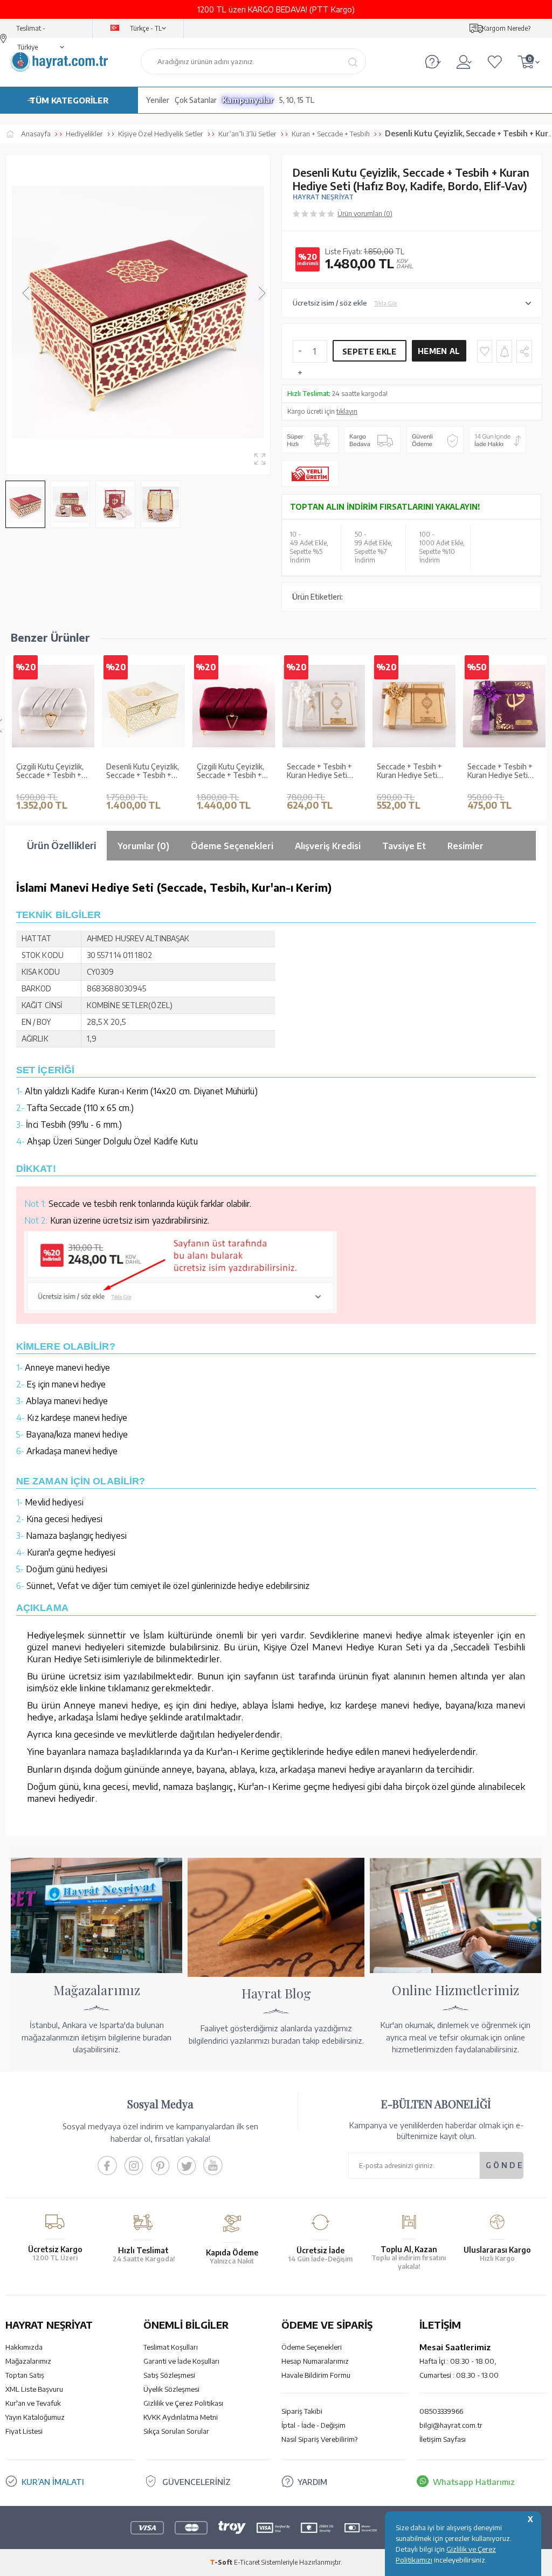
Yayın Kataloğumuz (35, 2417)
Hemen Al (439, 351)
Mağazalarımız (28, 2361)
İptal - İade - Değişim (313, 2425)
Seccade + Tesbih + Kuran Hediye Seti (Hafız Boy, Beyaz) (319, 772)
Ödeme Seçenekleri (312, 2347)
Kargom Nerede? (506, 28)
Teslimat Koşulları (171, 2347)
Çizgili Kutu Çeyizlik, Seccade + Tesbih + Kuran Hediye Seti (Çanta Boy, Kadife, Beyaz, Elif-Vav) (50, 772)
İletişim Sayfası (443, 2439)
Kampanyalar (248, 100)
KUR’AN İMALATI (53, 2482)
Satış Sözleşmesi (169, 2375)
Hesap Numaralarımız (315, 2361)
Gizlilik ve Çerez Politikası (183, 2403)
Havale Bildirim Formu (316, 2375)
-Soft (222, 2562)
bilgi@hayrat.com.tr (451, 2425)
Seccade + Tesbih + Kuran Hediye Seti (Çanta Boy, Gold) (409, 772)
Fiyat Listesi (24, 2431)
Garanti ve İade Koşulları (181, 2361)
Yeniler (158, 100)
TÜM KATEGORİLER (69, 100)
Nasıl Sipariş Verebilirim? (319, 2439)
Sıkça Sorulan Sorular (176, 2431)
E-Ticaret (247, 2562)
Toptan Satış (25, 2375)
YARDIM (312, 2482)
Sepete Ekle (369, 352)
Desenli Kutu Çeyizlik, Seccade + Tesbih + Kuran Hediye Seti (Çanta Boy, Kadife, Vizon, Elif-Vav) (143, 772)
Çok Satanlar (196, 100)
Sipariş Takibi (302, 2411)
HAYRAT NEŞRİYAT (323, 197)
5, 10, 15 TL (297, 100)
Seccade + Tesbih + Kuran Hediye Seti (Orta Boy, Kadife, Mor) (500, 772)
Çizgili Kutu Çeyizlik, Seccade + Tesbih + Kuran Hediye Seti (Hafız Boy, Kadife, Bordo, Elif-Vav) (230, 772)
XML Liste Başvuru (34, 2389)
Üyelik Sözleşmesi (171, 2389)
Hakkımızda (24, 2347)
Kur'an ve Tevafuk (33, 2403)
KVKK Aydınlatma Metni (181, 2417)
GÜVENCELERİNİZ (196, 2482)
